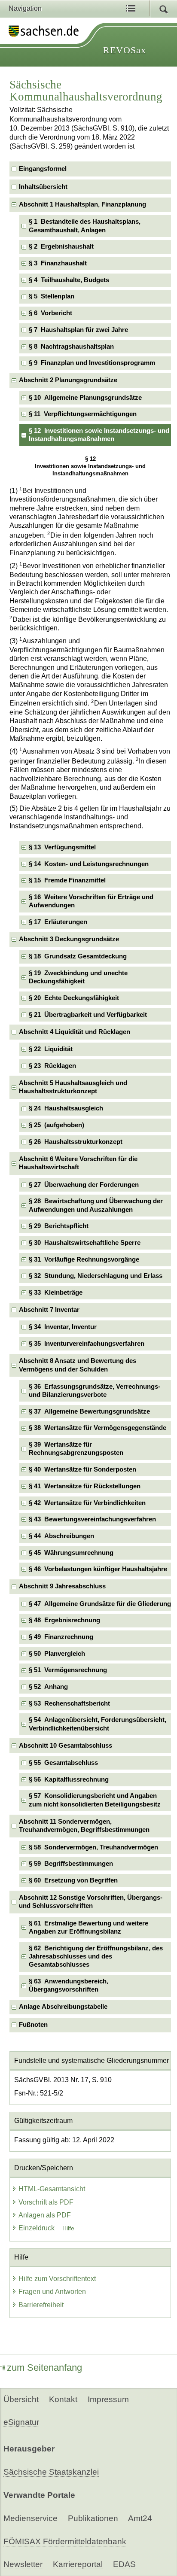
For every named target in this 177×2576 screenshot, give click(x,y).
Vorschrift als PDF (46, 2202)
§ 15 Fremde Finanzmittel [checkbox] (67, 880)
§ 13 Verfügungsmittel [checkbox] (62, 847)
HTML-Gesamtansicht (52, 2189)
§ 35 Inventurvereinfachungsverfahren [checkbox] (87, 1344)
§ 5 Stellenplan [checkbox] (52, 296)
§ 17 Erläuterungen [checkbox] (58, 922)
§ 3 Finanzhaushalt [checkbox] (58, 263)
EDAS (124, 2564)
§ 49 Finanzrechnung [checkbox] (61, 1637)
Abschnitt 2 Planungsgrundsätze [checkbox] (68, 380)
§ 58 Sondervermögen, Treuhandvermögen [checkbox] (93, 1847)
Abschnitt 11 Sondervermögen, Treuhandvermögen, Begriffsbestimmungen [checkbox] (84, 1826)
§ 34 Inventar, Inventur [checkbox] (63, 1327)
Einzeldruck (37, 2228)
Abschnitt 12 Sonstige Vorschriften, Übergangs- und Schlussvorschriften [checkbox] (91, 1902)
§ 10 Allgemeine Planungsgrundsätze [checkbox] (85, 398)
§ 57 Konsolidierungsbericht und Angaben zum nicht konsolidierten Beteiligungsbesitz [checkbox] (95, 1800)
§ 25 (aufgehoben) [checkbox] (56, 1125)
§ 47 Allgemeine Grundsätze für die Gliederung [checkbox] (100, 1604)
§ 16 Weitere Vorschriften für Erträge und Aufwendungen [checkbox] (91, 901)
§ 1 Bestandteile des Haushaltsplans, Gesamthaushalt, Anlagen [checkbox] (85, 226)
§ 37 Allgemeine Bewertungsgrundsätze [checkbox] (89, 1411)
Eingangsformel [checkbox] (43, 169)
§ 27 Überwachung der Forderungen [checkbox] (84, 1185)
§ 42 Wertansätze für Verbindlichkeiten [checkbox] (87, 1503)
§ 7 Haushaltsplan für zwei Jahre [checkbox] (78, 330)
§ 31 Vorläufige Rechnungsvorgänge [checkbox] (84, 1259)
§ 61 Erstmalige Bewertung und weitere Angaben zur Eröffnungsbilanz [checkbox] (88, 1927)
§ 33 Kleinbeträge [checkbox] (56, 1293)
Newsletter (23, 2564)
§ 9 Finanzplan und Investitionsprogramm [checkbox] (92, 363)
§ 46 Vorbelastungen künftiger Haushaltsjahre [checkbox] (98, 1569)
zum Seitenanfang (44, 2368)
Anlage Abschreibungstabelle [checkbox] (63, 2007)
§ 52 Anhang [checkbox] (48, 1687)
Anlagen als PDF (45, 2215)
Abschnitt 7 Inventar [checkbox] (49, 1310)
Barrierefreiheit (41, 2305)
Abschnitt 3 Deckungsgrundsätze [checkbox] (69, 939)
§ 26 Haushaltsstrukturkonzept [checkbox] (76, 1142)
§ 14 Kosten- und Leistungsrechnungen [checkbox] (89, 864)
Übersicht (21, 2399)
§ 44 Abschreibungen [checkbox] (61, 1536)
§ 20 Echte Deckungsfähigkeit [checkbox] (74, 998)
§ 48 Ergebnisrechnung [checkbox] (64, 1620)
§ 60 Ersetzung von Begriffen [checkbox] (73, 1880)
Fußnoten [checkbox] (33, 2025)
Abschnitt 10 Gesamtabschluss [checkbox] (66, 1746)
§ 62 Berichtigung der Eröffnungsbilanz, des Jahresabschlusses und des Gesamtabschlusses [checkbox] (96, 1957)
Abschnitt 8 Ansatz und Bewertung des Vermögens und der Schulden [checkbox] (78, 1365)
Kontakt (63, 2399)
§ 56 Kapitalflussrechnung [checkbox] (69, 1779)
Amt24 (140, 2518)
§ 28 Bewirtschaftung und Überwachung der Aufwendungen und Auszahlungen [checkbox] (96, 1205)
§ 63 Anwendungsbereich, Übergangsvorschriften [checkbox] (69, 1985)
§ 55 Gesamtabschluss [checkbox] (63, 1763)
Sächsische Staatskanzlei (51, 2472)
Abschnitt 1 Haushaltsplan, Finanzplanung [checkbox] (82, 204)
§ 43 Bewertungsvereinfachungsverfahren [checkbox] (92, 1519)
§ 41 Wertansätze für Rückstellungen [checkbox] (85, 1486)
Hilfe (68, 2228)
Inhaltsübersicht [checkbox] (43, 187)
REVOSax (125, 50)
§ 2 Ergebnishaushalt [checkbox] (61, 246)
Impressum (108, 2399)
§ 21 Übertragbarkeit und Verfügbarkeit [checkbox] (88, 1015)
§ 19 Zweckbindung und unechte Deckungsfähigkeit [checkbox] (78, 977)
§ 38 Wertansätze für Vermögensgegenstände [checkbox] (98, 1428)
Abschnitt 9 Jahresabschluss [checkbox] (62, 1586)
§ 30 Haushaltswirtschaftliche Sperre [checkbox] (85, 1243)
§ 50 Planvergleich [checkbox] (57, 1654)
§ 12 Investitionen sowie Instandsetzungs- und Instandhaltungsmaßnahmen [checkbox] (99, 435)
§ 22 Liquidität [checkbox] (51, 1049)
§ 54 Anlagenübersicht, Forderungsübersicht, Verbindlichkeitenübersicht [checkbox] (98, 1724)
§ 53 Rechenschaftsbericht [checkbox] (69, 1703)
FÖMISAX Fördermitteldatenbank (65, 2541)
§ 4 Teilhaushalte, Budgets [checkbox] (69, 280)
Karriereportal (78, 2564)
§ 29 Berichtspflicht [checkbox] (59, 1226)
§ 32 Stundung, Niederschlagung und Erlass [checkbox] (96, 1276)
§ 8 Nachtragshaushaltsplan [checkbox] (71, 347)
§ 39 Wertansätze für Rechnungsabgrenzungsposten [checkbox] (76, 1449)
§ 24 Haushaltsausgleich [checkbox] (66, 1108)
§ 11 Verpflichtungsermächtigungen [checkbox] (83, 414)
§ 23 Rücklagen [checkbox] (52, 1066)
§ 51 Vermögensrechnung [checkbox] (68, 1670)
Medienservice (31, 2518)
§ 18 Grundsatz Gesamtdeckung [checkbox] (78, 956)
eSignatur (21, 2422)
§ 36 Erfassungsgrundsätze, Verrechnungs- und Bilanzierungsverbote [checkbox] (95, 1391)
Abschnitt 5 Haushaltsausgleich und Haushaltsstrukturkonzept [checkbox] (73, 1087)
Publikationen (93, 2518)
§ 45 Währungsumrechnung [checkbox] (71, 1553)
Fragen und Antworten (52, 2292)
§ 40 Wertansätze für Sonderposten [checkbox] (82, 1469)
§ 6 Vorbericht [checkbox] (50, 313)
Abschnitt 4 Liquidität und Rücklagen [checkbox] (75, 1032)
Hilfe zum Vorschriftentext (57, 2279)
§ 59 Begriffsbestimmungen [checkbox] (71, 1864)
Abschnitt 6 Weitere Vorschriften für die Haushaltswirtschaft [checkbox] (78, 1163)
